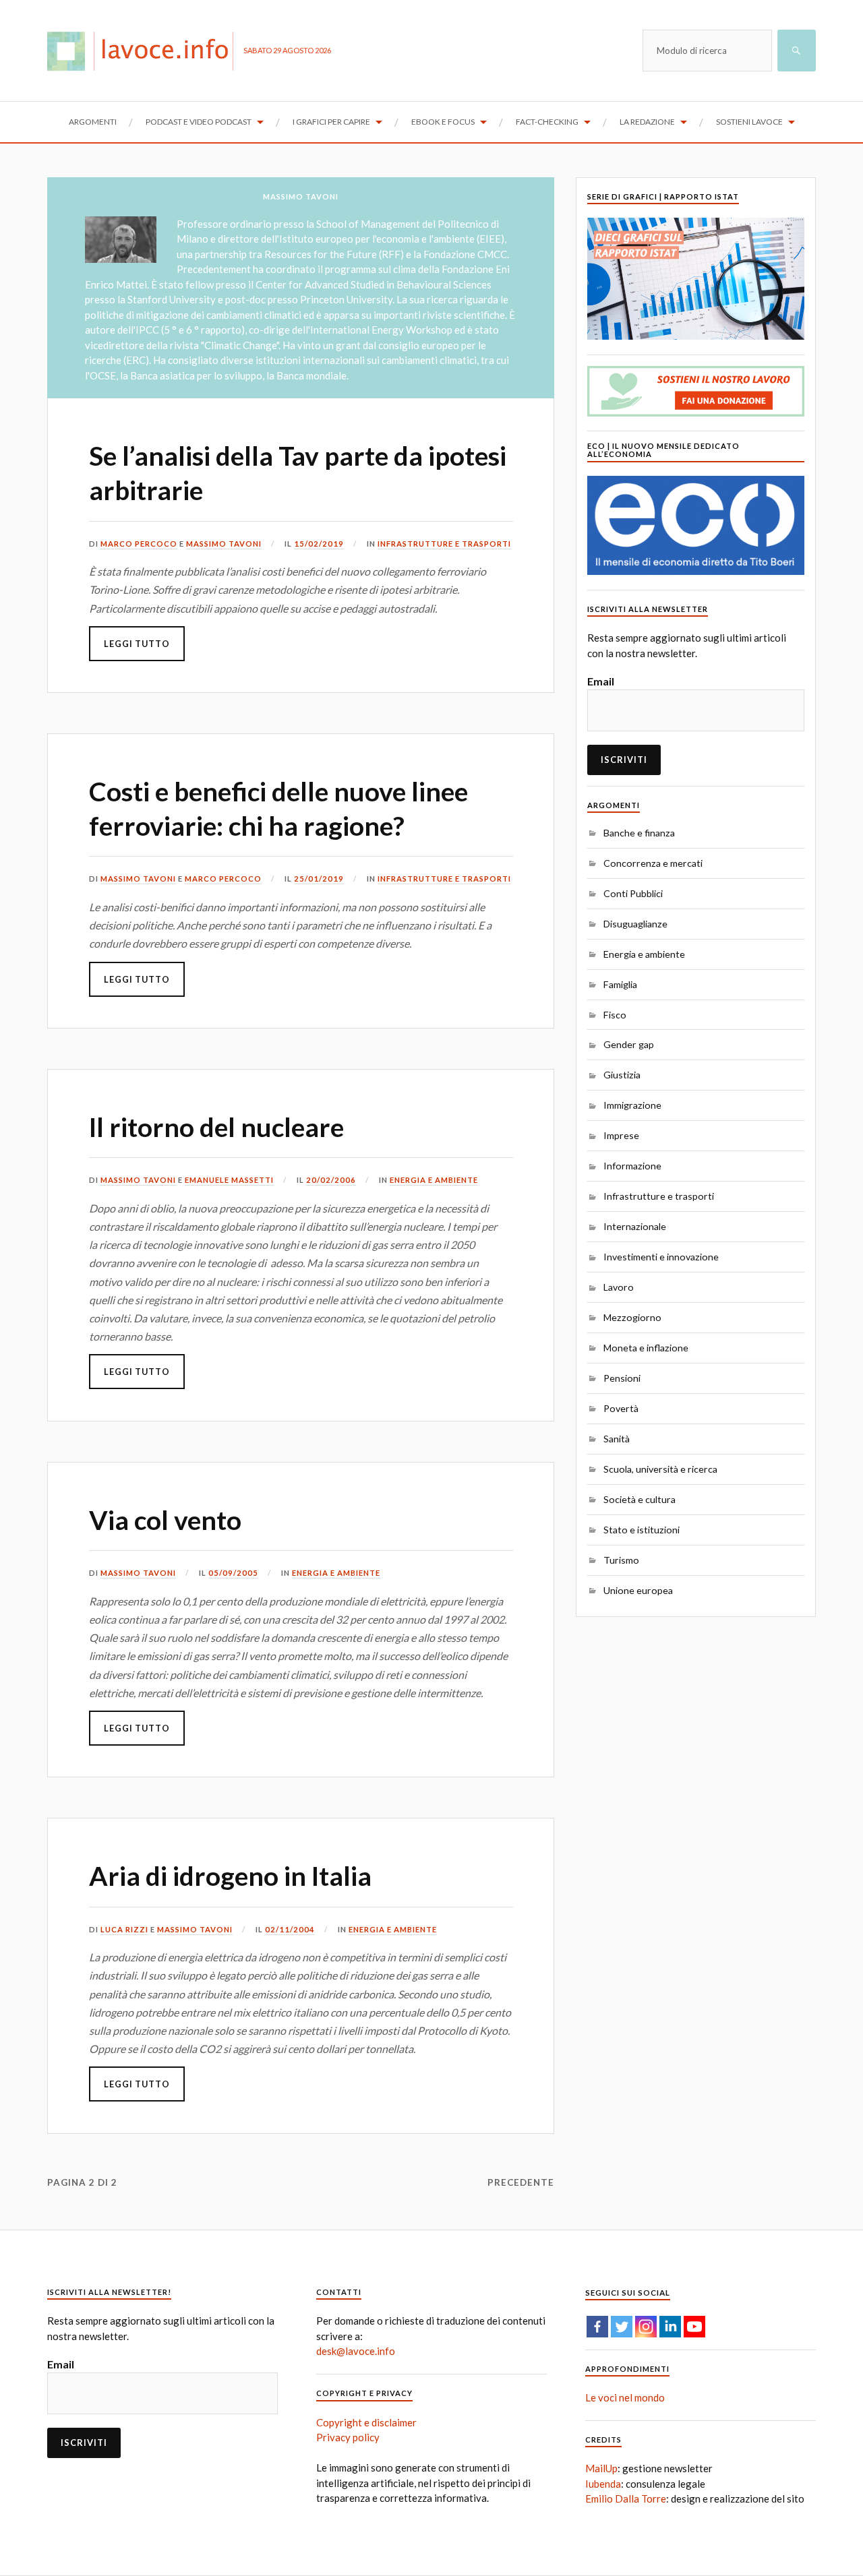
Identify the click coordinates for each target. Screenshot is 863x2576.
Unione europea (638, 1590)
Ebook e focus (443, 122)
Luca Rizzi (124, 1929)
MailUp (601, 2468)
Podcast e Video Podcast (199, 122)
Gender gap (629, 1044)
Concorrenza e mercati (653, 863)
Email (601, 681)
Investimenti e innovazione (661, 1257)
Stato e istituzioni (642, 1530)
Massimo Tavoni (224, 544)
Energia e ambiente (434, 1180)
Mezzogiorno (632, 1317)
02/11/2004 (290, 1929)
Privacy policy (348, 2437)
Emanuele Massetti (229, 1180)
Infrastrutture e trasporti (444, 544)
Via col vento (165, 1520)
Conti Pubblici (633, 893)
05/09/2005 (233, 1573)
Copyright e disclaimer (366, 2422)
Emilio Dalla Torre (626, 2498)
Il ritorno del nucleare (216, 1127)
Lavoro (619, 1287)
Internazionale (635, 1226)
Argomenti (93, 122)
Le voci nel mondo (625, 2397)
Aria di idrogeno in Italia (230, 1876)
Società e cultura (639, 1499)
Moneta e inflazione (646, 1348)
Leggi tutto (137, 644)
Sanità (617, 1439)
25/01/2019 (319, 879)
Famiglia (620, 984)
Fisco (615, 1015)
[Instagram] (646, 2327)
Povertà (621, 1408)
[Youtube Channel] (694, 2327)
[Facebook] (597, 2327)
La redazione (647, 122)
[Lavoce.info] (145, 51)
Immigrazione (632, 1105)
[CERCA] (797, 51)
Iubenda (603, 2484)
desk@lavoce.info (356, 2351)
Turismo (621, 1560)
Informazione (632, 1166)
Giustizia (622, 1075)
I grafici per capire (331, 122)
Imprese (621, 1135)
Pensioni (622, 1378)
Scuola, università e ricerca (660, 1469)
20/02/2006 (331, 1180)
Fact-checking (547, 122)
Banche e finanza (639, 833)
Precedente (521, 2182)
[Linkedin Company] (670, 2327)
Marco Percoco (139, 544)
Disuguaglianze (635, 924)
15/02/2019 (319, 544)
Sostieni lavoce (749, 122)
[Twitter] (622, 2327)
